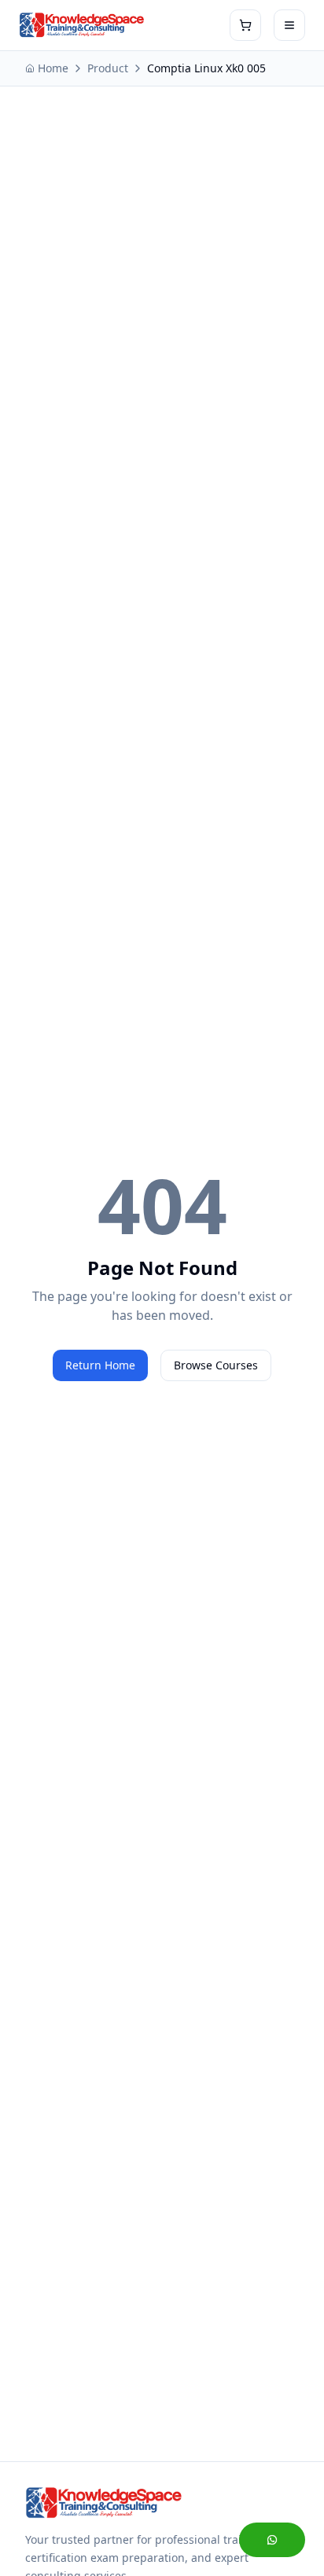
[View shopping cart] (245, 25)
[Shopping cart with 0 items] (245, 25)
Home (53, 68)
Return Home (100, 1365)
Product (108, 68)
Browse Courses (216, 1365)
